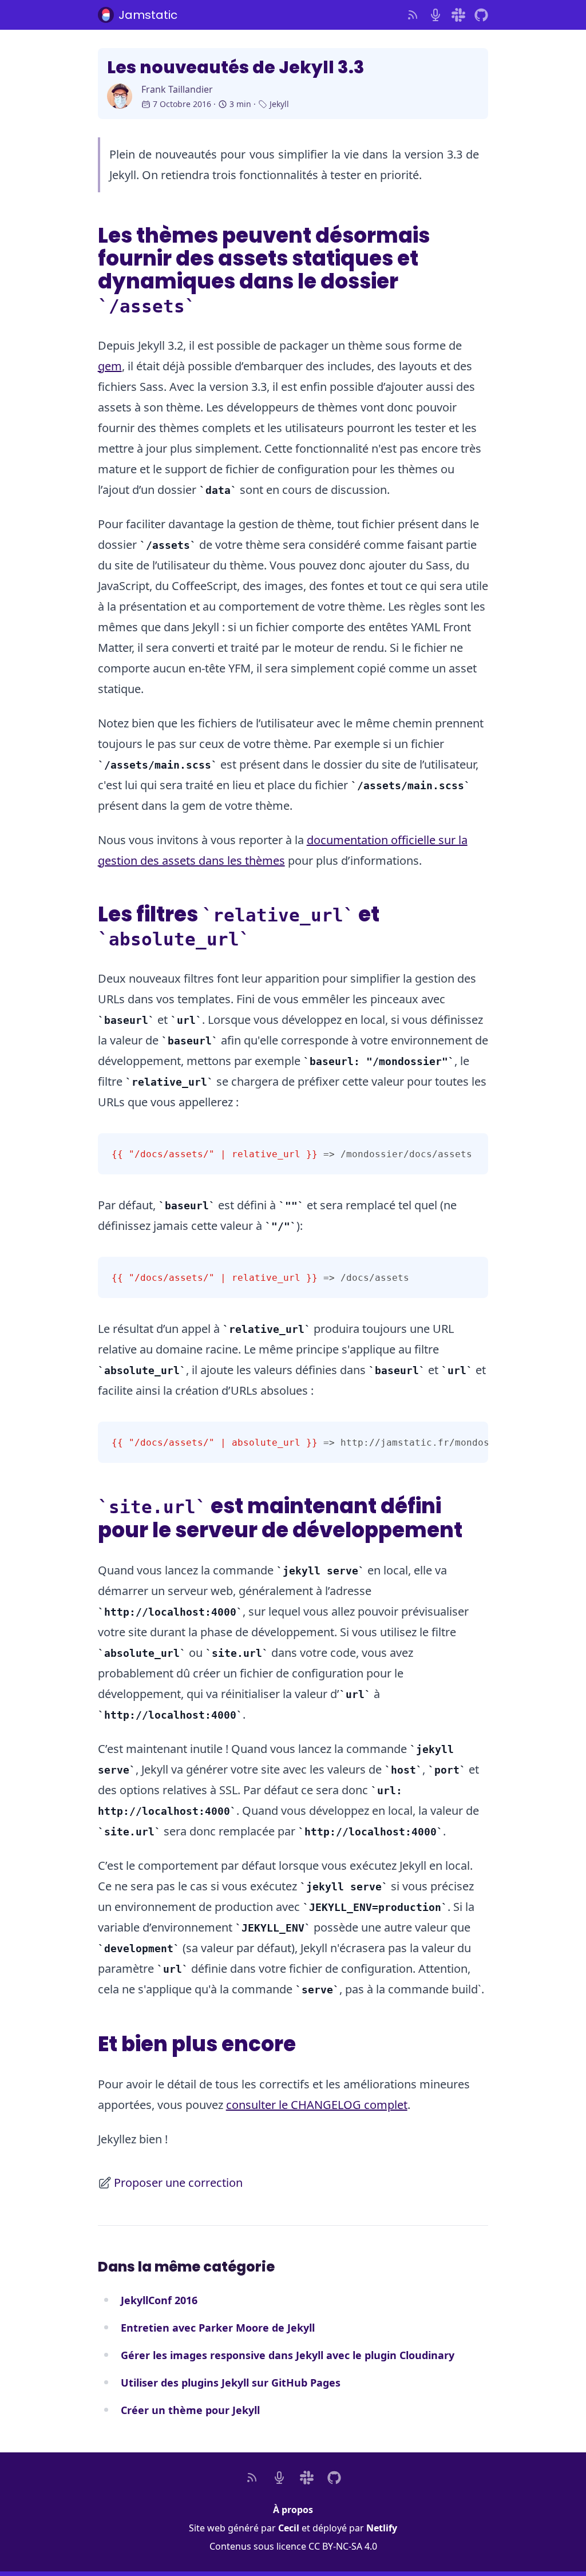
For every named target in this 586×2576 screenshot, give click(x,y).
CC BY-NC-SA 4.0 (343, 2546)
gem (110, 366)
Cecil (289, 2528)
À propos (293, 2510)
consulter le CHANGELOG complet (317, 2105)
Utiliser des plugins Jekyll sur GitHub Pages (231, 2383)
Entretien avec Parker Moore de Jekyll (218, 2328)
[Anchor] (210, 303)
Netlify (382, 2528)
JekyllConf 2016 (159, 2300)
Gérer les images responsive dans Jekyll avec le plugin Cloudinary (288, 2355)
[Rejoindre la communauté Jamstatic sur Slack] (458, 15)
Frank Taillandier (177, 89)
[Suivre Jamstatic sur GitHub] (481, 15)
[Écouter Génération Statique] (435, 15)
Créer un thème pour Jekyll (190, 2410)
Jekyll (279, 104)
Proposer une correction (178, 2183)
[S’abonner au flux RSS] (413, 15)
